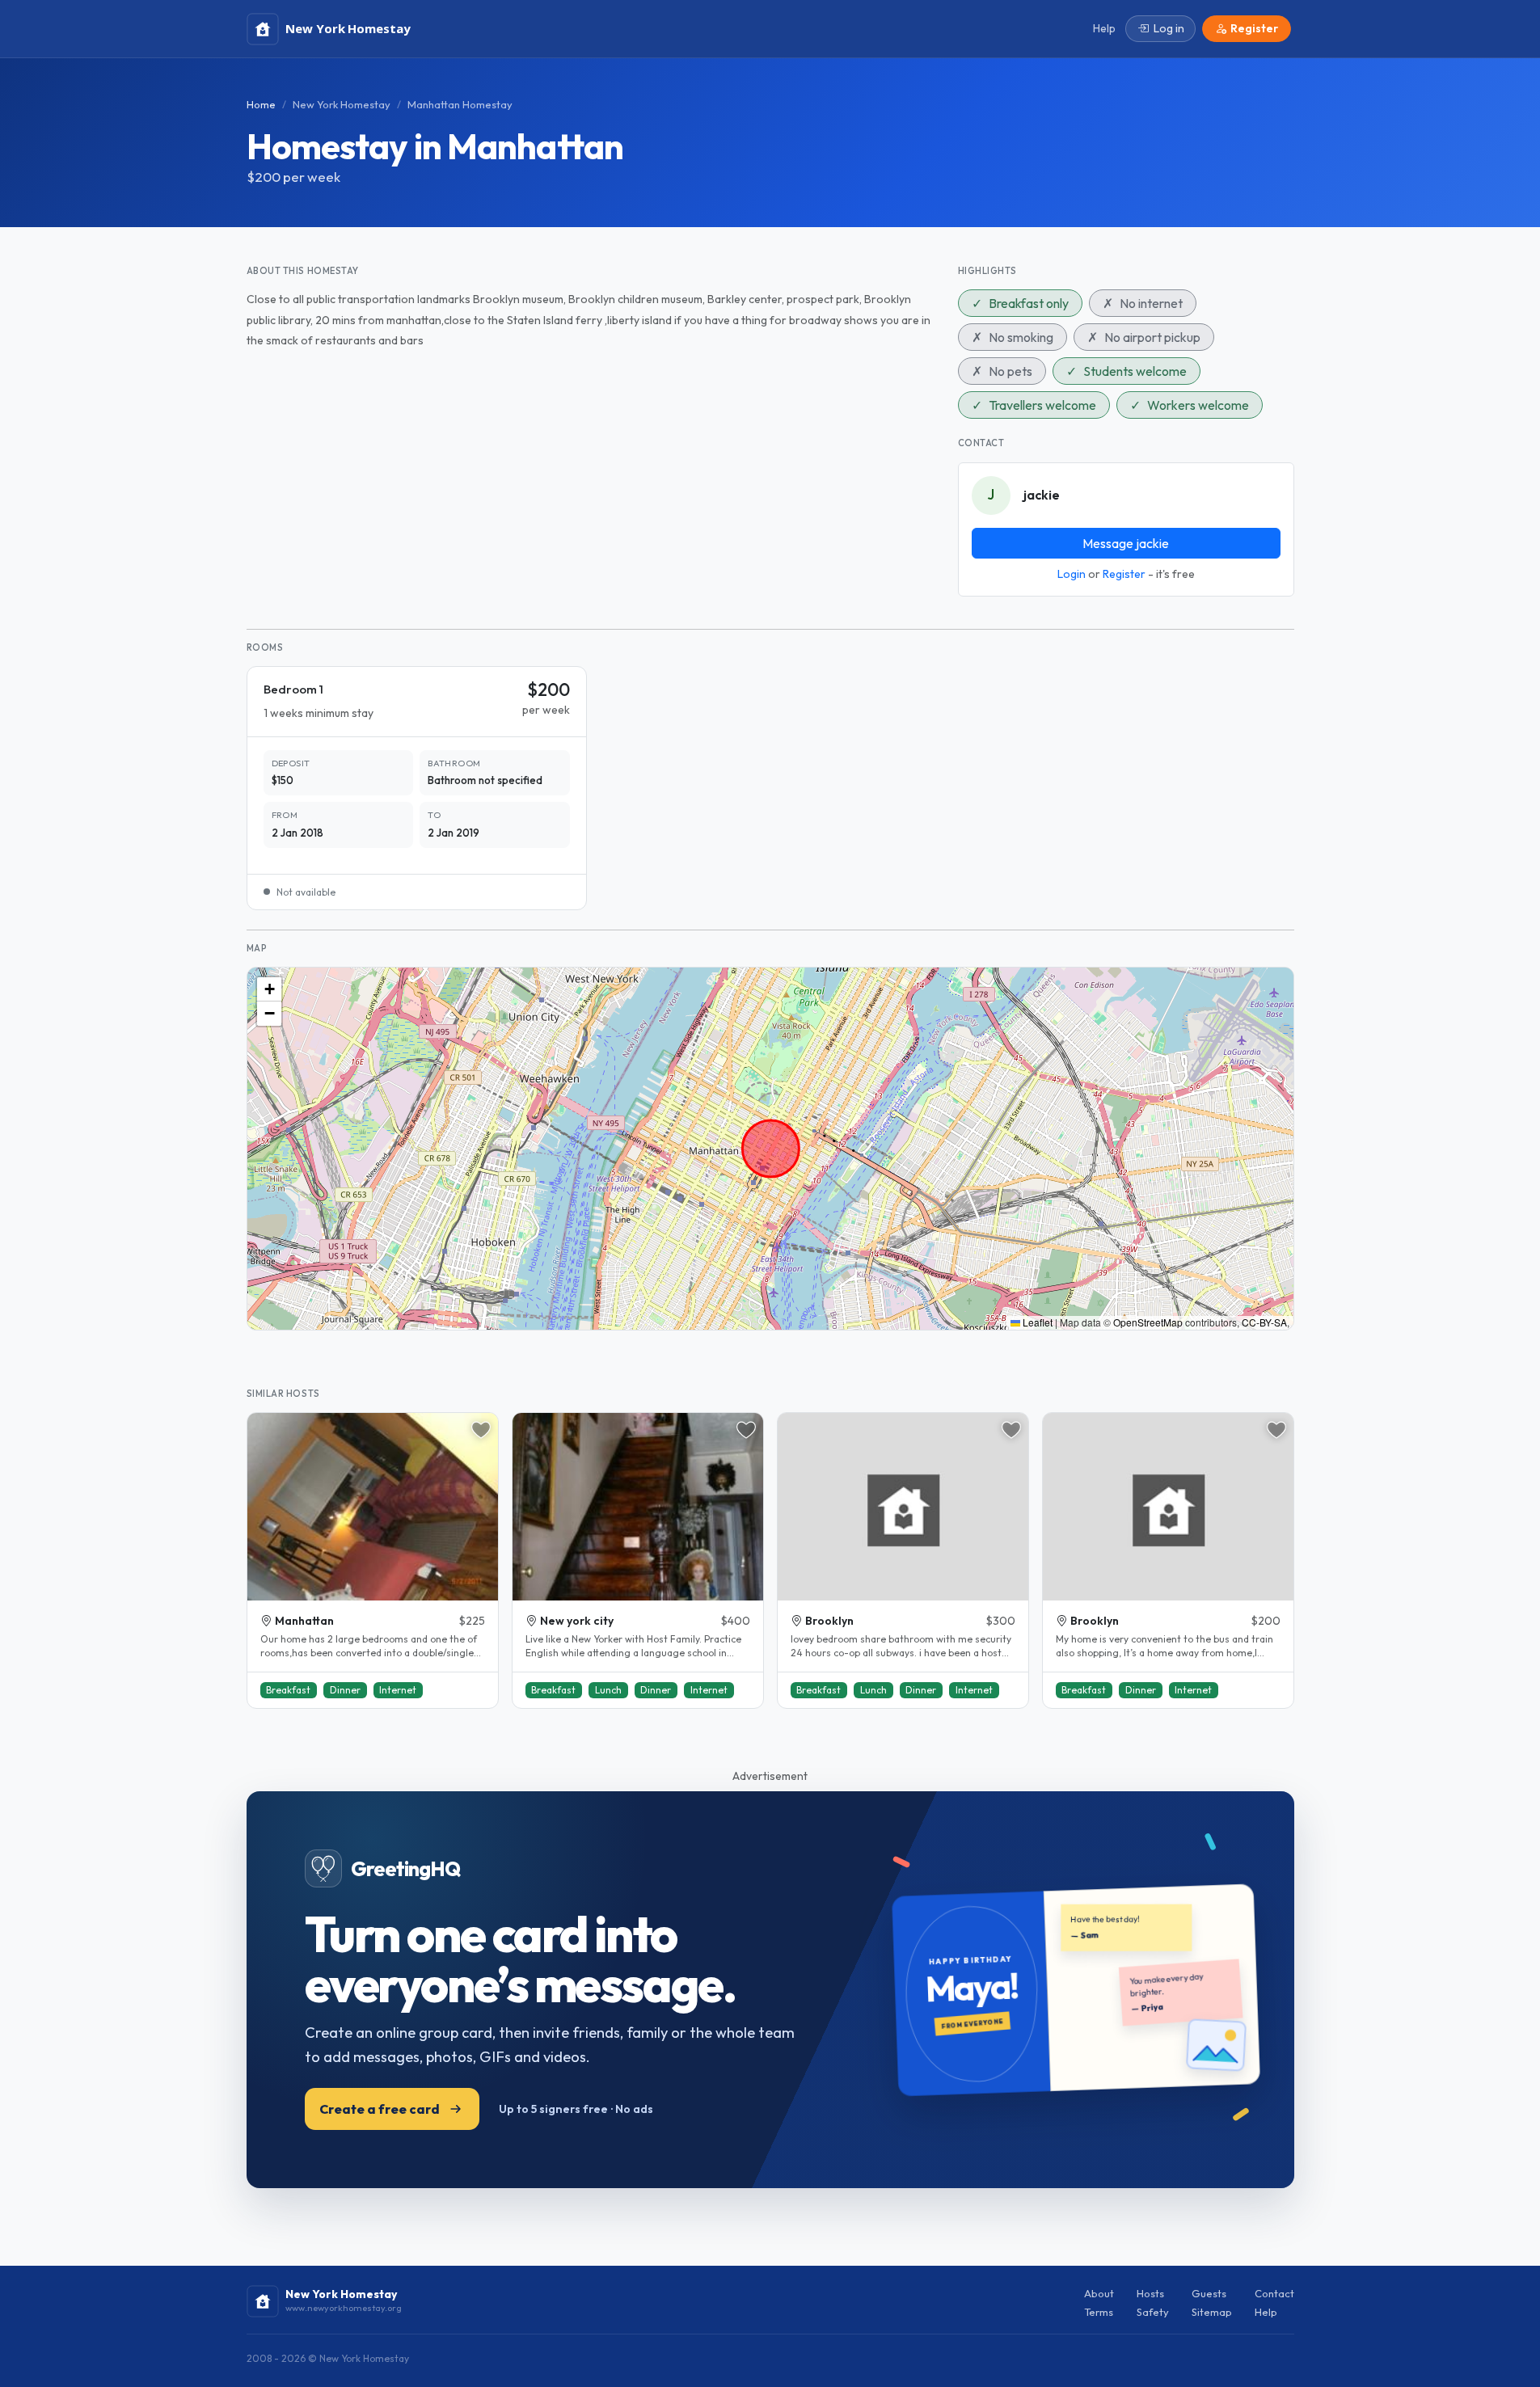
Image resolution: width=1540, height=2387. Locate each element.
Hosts (1150, 2293)
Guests (1209, 2293)
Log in (1169, 28)
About (1099, 2293)
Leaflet (1036, 1322)
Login (1072, 574)
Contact (1274, 2293)
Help (1266, 2312)
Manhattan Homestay (460, 104)
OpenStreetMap (1148, 1322)
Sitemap (1212, 2312)
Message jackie (1126, 543)
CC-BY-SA (1264, 1322)
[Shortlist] (481, 1430)
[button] (269, 989)
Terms (1099, 2312)
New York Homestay (342, 104)
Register (1124, 574)
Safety (1153, 2312)
